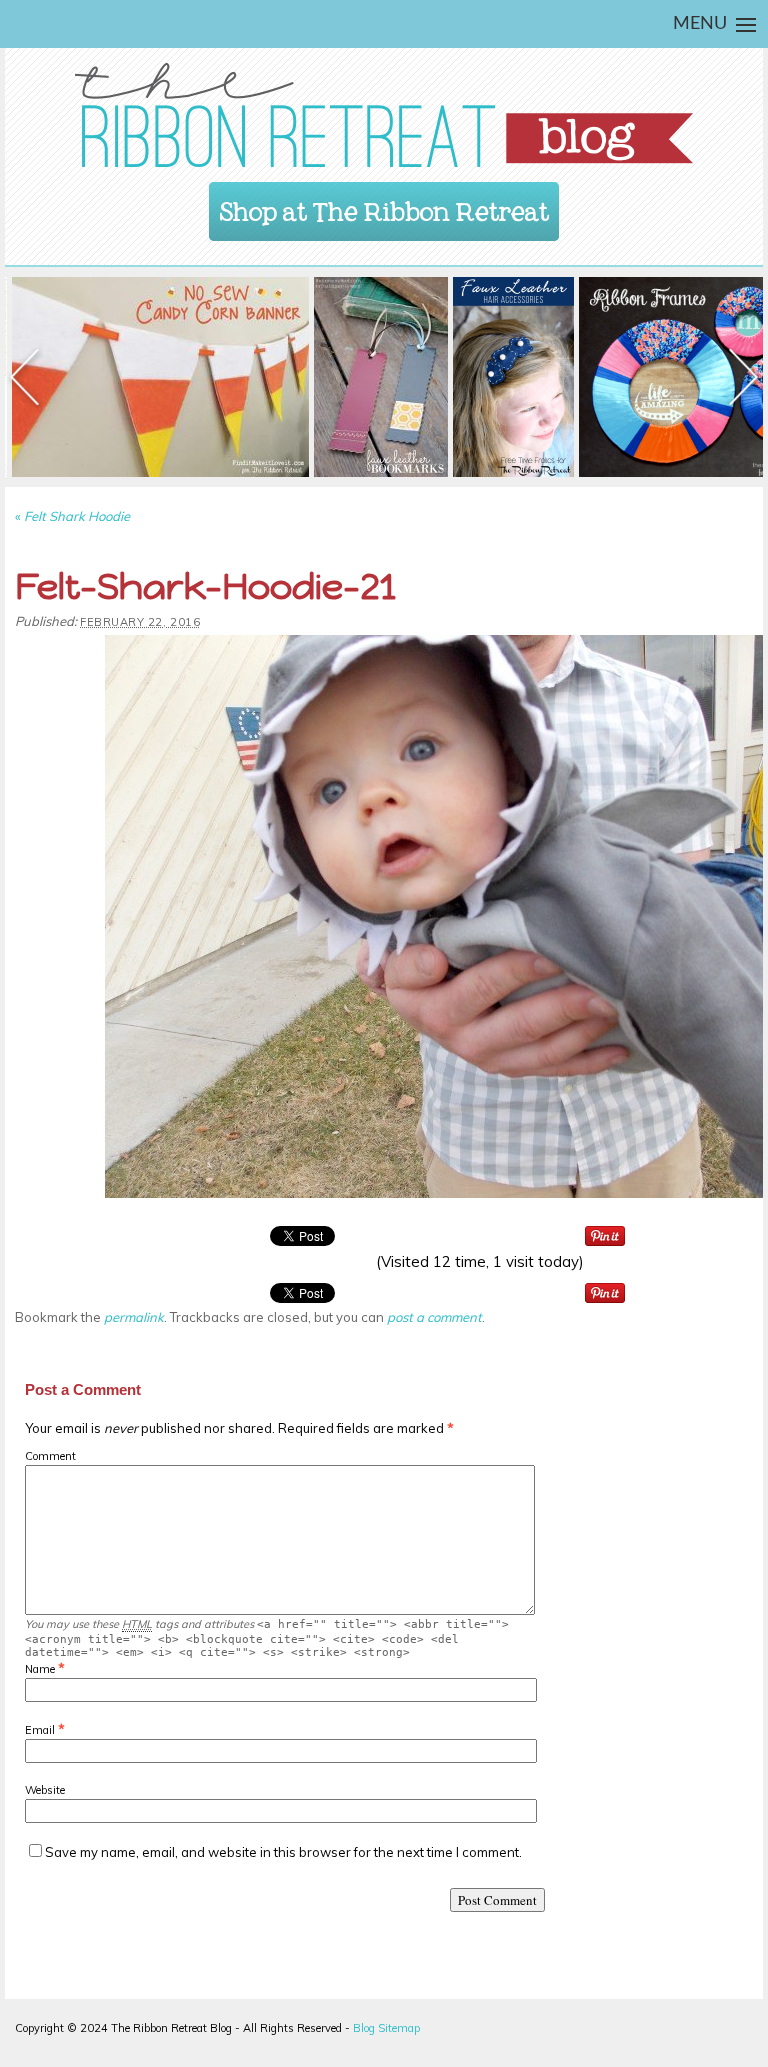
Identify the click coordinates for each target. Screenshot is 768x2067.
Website (45, 1790)
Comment (50, 1456)
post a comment (434, 1317)
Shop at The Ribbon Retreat (384, 205)
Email (40, 1730)
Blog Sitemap (386, 2028)
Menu (700, 24)
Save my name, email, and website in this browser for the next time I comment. (283, 1852)
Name (40, 1669)
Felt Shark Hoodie (72, 516)
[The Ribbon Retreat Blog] (384, 115)
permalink (134, 1317)
